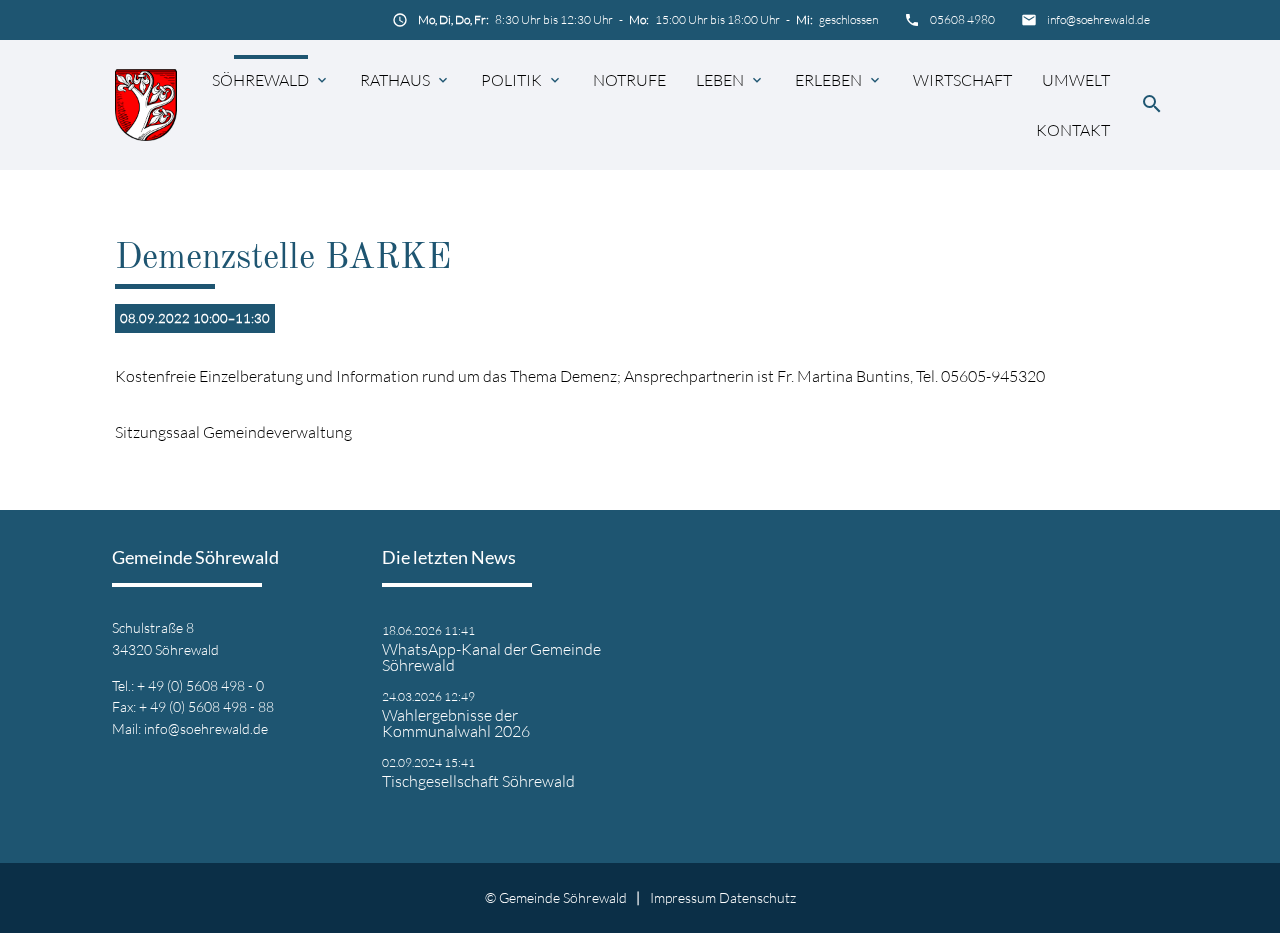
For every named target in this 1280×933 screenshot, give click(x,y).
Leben (720, 80)
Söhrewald (260, 80)
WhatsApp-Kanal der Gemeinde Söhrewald (491, 657)
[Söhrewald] (146, 104)
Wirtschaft (962, 80)
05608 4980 (962, 19)
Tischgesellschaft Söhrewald (478, 781)
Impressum (683, 897)
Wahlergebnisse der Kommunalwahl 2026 (456, 723)
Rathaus (395, 80)
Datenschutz (757, 897)
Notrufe (629, 80)
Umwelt (1076, 80)
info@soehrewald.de (1098, 19)
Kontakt (1073, 130)
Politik (511, 80)
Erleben (828, 80)
